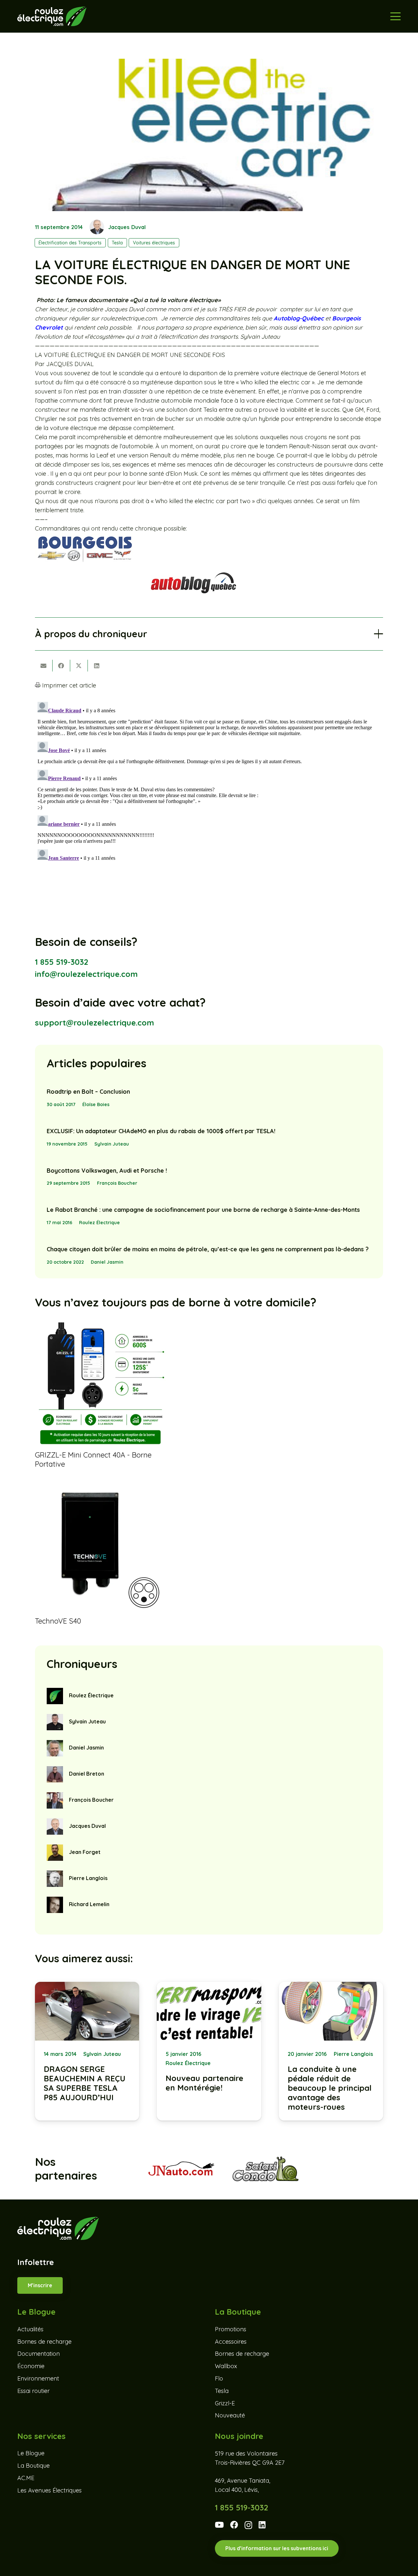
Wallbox (226, 2366)
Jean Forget (85, 1852)
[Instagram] (248, 2525)
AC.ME (26, 2478)
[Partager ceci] (61, 666)
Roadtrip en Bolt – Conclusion (88, 1092)
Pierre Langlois (88, 1878)
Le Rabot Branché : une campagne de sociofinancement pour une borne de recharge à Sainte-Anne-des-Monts (203, 1210)
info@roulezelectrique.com (86, 974)
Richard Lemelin (89, 1904)
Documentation (39, 2354)
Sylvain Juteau (112, 1144)
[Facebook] (234, 2525)
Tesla (222, 2391)
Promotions (231, 2329)
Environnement (38, 2378)
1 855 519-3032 (62, 962)
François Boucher (117, 1183)
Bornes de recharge (44, 2342)
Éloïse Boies (96, 1104)
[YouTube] (219, 2525)
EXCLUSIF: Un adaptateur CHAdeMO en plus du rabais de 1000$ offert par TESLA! (161, 1131)
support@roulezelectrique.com (95, 1023)
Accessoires (231, 2342)
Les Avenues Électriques (49, 2490)
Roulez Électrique (99, 1223)
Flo (219, 2378)
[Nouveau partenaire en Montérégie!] (209, 2051)
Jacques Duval (127, 227)
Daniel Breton (87, 1774)
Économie (31, 2366)
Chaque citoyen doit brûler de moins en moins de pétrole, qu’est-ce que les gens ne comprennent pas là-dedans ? (208, 1249)
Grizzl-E (225, 2403)
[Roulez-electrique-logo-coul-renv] (52, 16)
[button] (395, 16)
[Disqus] (209, 781)
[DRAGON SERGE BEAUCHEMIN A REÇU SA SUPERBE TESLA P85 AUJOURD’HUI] (87, 2051)
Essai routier (33, 2391)
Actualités (30, 2329)
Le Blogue (31, 2453)
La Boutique (33, 2466)
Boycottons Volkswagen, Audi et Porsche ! (107, 1171)
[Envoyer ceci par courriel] (44, 666)
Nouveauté (230, 2416)
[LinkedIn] (262, 2525)
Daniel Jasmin (107, 1262)
